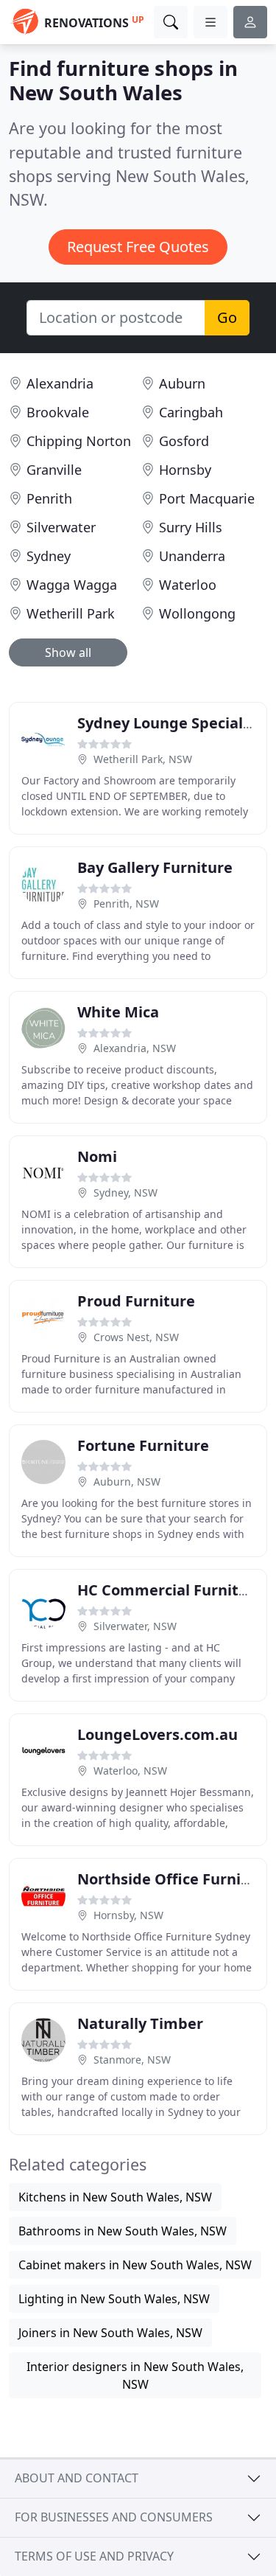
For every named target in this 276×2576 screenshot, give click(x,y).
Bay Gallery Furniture (155, 867)
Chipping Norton (79, 441)
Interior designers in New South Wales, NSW (135, 2375)
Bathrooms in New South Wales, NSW (123, 2231)
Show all (68, 652)
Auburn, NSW (127, 1482)
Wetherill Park (71, 613)
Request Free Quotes (138, 247)
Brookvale (58, 412)
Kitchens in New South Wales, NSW (115, 2197)
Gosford (184, 441)
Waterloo (188, 585)
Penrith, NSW (126, 904)
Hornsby (185, 470)
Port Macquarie (207, 498)
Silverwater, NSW (135, 1626)
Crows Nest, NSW (136, 1337)
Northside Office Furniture (175, 1879)
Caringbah (191, 412)
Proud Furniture (136, 1301)
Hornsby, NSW (128, 1915)
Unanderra (192, 556)
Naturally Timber (140, 2023)
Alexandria (60, 383)
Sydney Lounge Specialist (169, 723)
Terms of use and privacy (94, 2556)
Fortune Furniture (143, 1445)
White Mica (118, 1012)
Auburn (182, 383)
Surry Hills (191, 527)
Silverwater (61, 527)
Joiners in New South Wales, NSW (110, 2333)
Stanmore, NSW (132, 2060)
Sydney (49, 556)
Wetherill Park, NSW (143, 759)
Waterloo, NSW (130, 1771)
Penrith (49, 498)
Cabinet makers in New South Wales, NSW (135, 2265)
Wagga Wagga (72, 585)
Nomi (97, 1156)
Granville (54, 470)
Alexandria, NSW (135, 1048)
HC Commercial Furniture (170, 1590)
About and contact (77, 2478)
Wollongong (197, 613)
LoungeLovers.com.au (158, 1734)
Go (227, 317)
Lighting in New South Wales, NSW (114, 2299)
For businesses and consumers (114, 2517)
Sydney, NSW (125, 1193)
